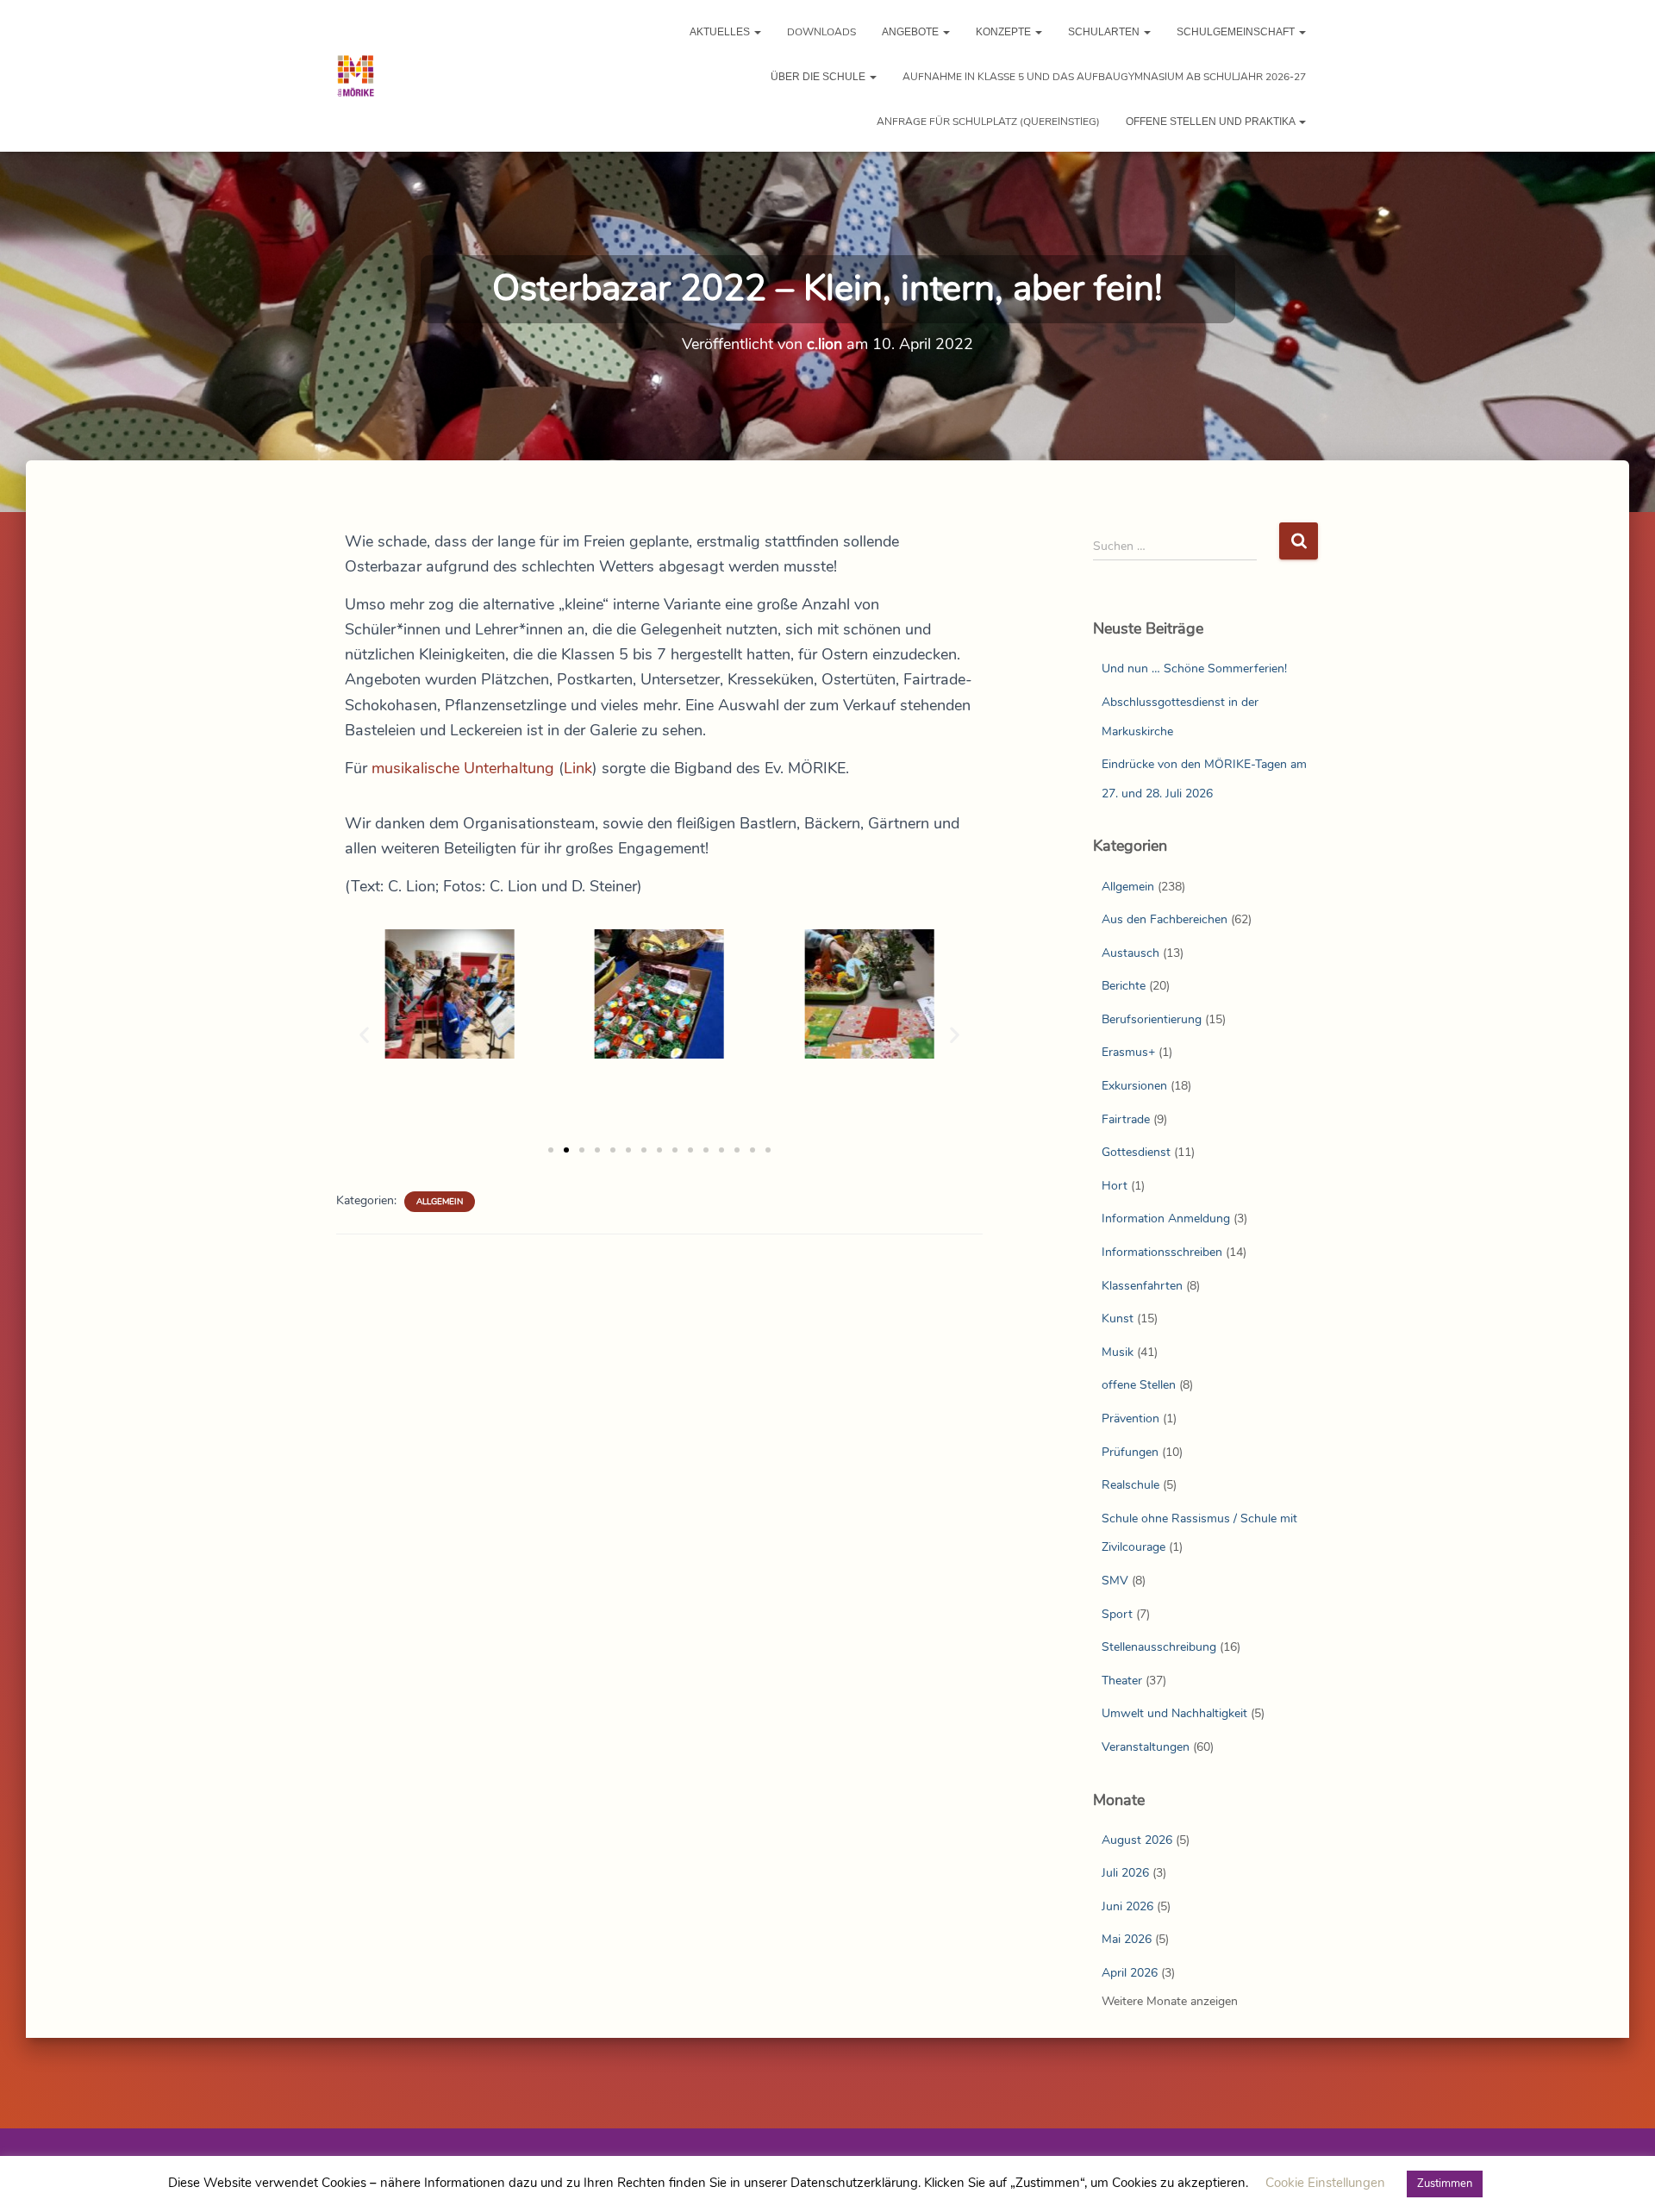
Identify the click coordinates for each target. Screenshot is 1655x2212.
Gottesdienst (1136, 1152)
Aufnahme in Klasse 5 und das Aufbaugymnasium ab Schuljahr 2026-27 (1104, 77)
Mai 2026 (1127, 1939)
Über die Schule (819, 77)
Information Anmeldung (1166, 1218)
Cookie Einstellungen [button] (1325, 2183)
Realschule (1130, 1485)
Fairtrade (1126, 1119)
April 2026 (1130, 1973)
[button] (757, 32)
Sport (1117, 1614)
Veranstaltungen (1146, 1747)
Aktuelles (721, 32)
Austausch (1130, 953)
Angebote (912, 32)
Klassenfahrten (1142, 1286)
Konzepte (1005, 32)
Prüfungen (1130, 1452)
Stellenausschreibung (1159, 1647)
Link (578, 768)
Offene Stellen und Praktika (1212, 122)
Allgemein (440, 1202)
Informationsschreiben (1162, 1252)
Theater (1122, 1681)
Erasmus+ (1128, 1052)
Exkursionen (1134, 1086)
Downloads (821, 32)
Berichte (1124, 986)
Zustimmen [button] (1445, 2184)
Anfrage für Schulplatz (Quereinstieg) (988, 122)
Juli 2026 (1125, 1873)
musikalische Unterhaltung (463, 768)
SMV (1115, 1581)
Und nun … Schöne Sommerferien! (1194, 669)
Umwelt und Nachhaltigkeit (1174, 1713)
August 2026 (1137, 1840)
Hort (1115, 1186)
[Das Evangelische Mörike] (356, 76)
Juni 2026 (1127, 1906)
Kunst (1118, 1318)
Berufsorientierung (1152, 1019)
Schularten (1105, 32)
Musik (1118, 1352)
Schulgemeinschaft (1237, 32)
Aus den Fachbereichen (1165, 919)
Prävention (1130, 1418)
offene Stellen (1139, 1385)
